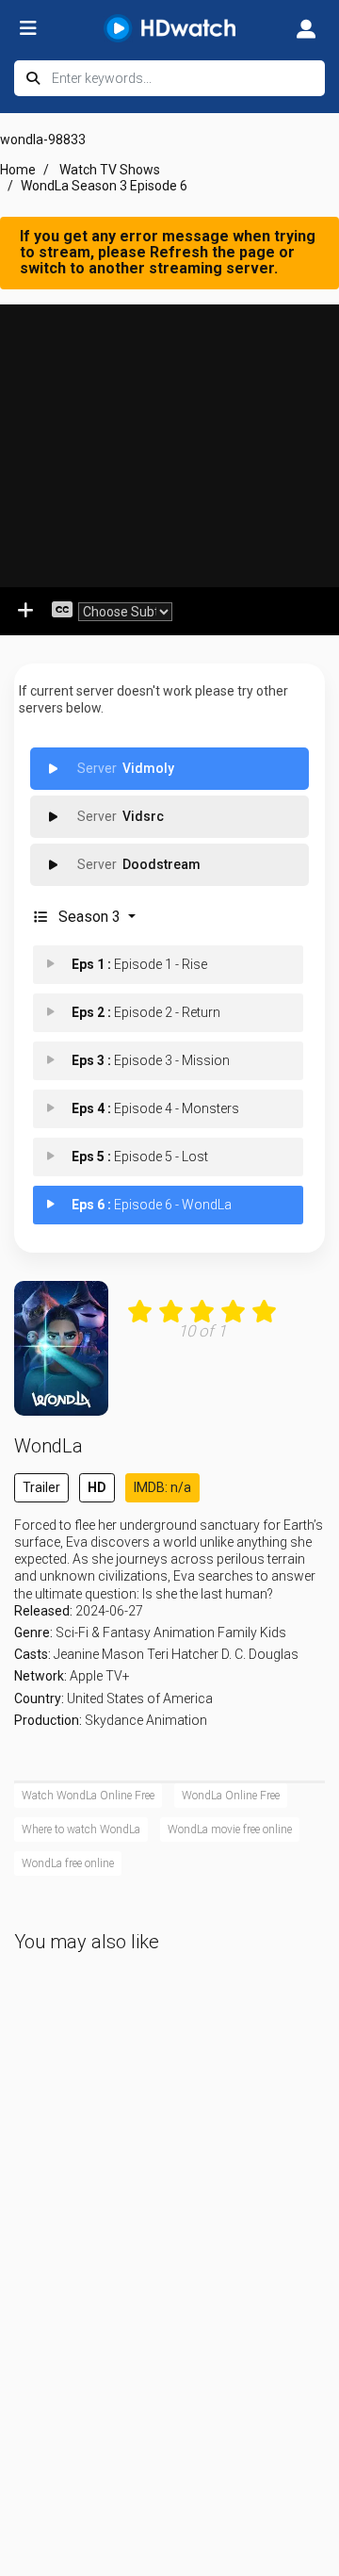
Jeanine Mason (99, 1654)
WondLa (48, 1446)
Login (306, 28)
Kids (273, 1633)
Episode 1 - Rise (139, 964)
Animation (184, 1633)
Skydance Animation (146, 1720)
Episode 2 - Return (146, 1012)
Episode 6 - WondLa (152, 1205)
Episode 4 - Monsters (155, 1108)
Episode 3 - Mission (151, 1060)
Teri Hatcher (183, 1654)
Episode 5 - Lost (140, 1157)
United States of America (140, 1698)
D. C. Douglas (260, 1654)
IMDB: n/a (162, 1487)
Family (237, 1633)
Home (18, 170)
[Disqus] (169, 2271)
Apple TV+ (100, 1676)
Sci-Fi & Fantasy (103, 1633)
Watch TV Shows (110, 170)
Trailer (41, 1487)
